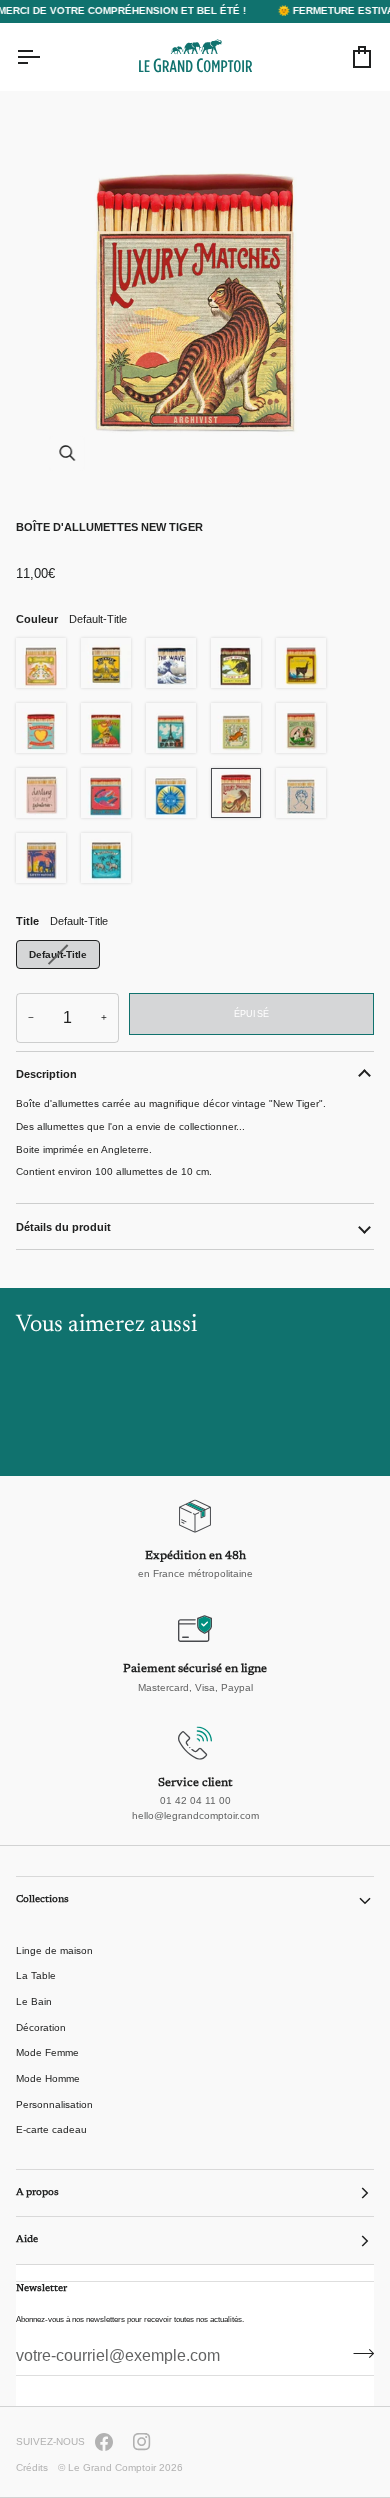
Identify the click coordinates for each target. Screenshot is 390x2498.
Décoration (41, 2027)
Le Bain (34, 2001)
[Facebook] (104, 2442)
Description (46, 1074)
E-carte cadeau (51, 2129)
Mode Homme (48, 2078)
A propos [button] (37, 2193)
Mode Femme (47, 2052)
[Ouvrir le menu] (46, 57)
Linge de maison (54, 1950)
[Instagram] (142, 2442)
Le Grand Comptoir (112, 2467)
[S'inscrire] (357, 2354)
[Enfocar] (195, 297)
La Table (36, 1975)
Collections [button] (42, 1900)
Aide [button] (27, 2240)
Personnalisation (54, 2104)
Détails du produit (63, 1227)
